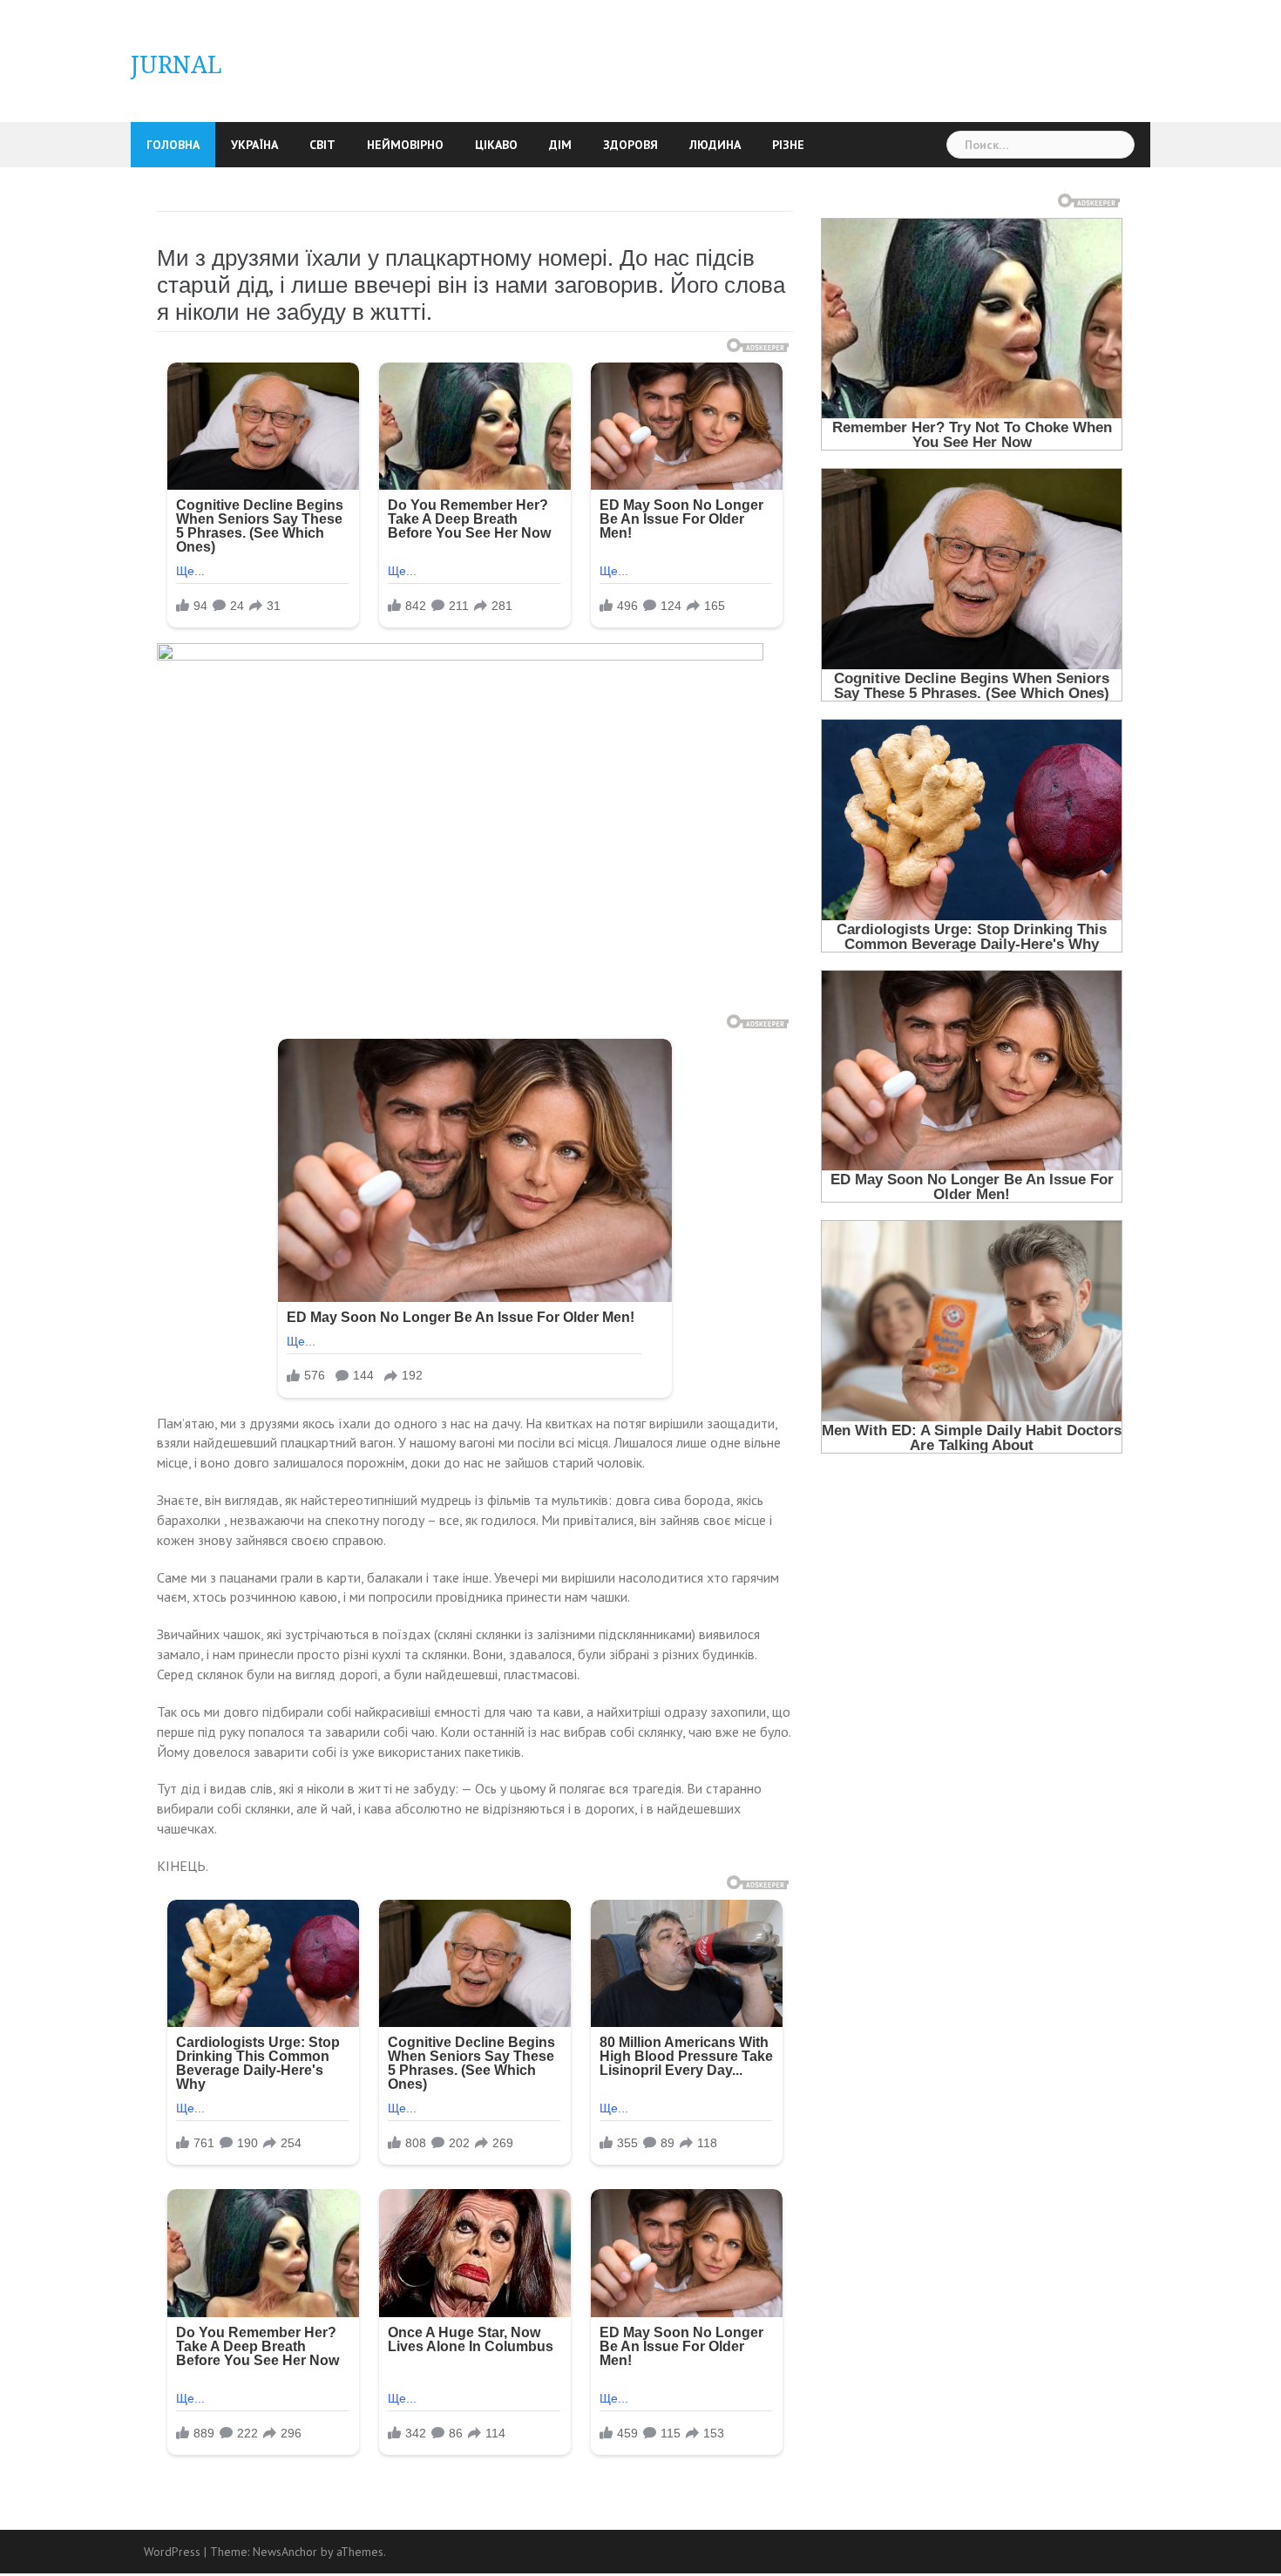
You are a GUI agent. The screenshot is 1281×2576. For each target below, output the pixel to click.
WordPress (172, 2552)
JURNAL (176, 65)
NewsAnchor (285, 2552)
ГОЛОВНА (173, 145)
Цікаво (496, 145)
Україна (254, 145)
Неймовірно (405, 145)
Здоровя (630, 145)
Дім (560, 145)
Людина (715, 145)
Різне (788, 145)
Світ (322, 145)
